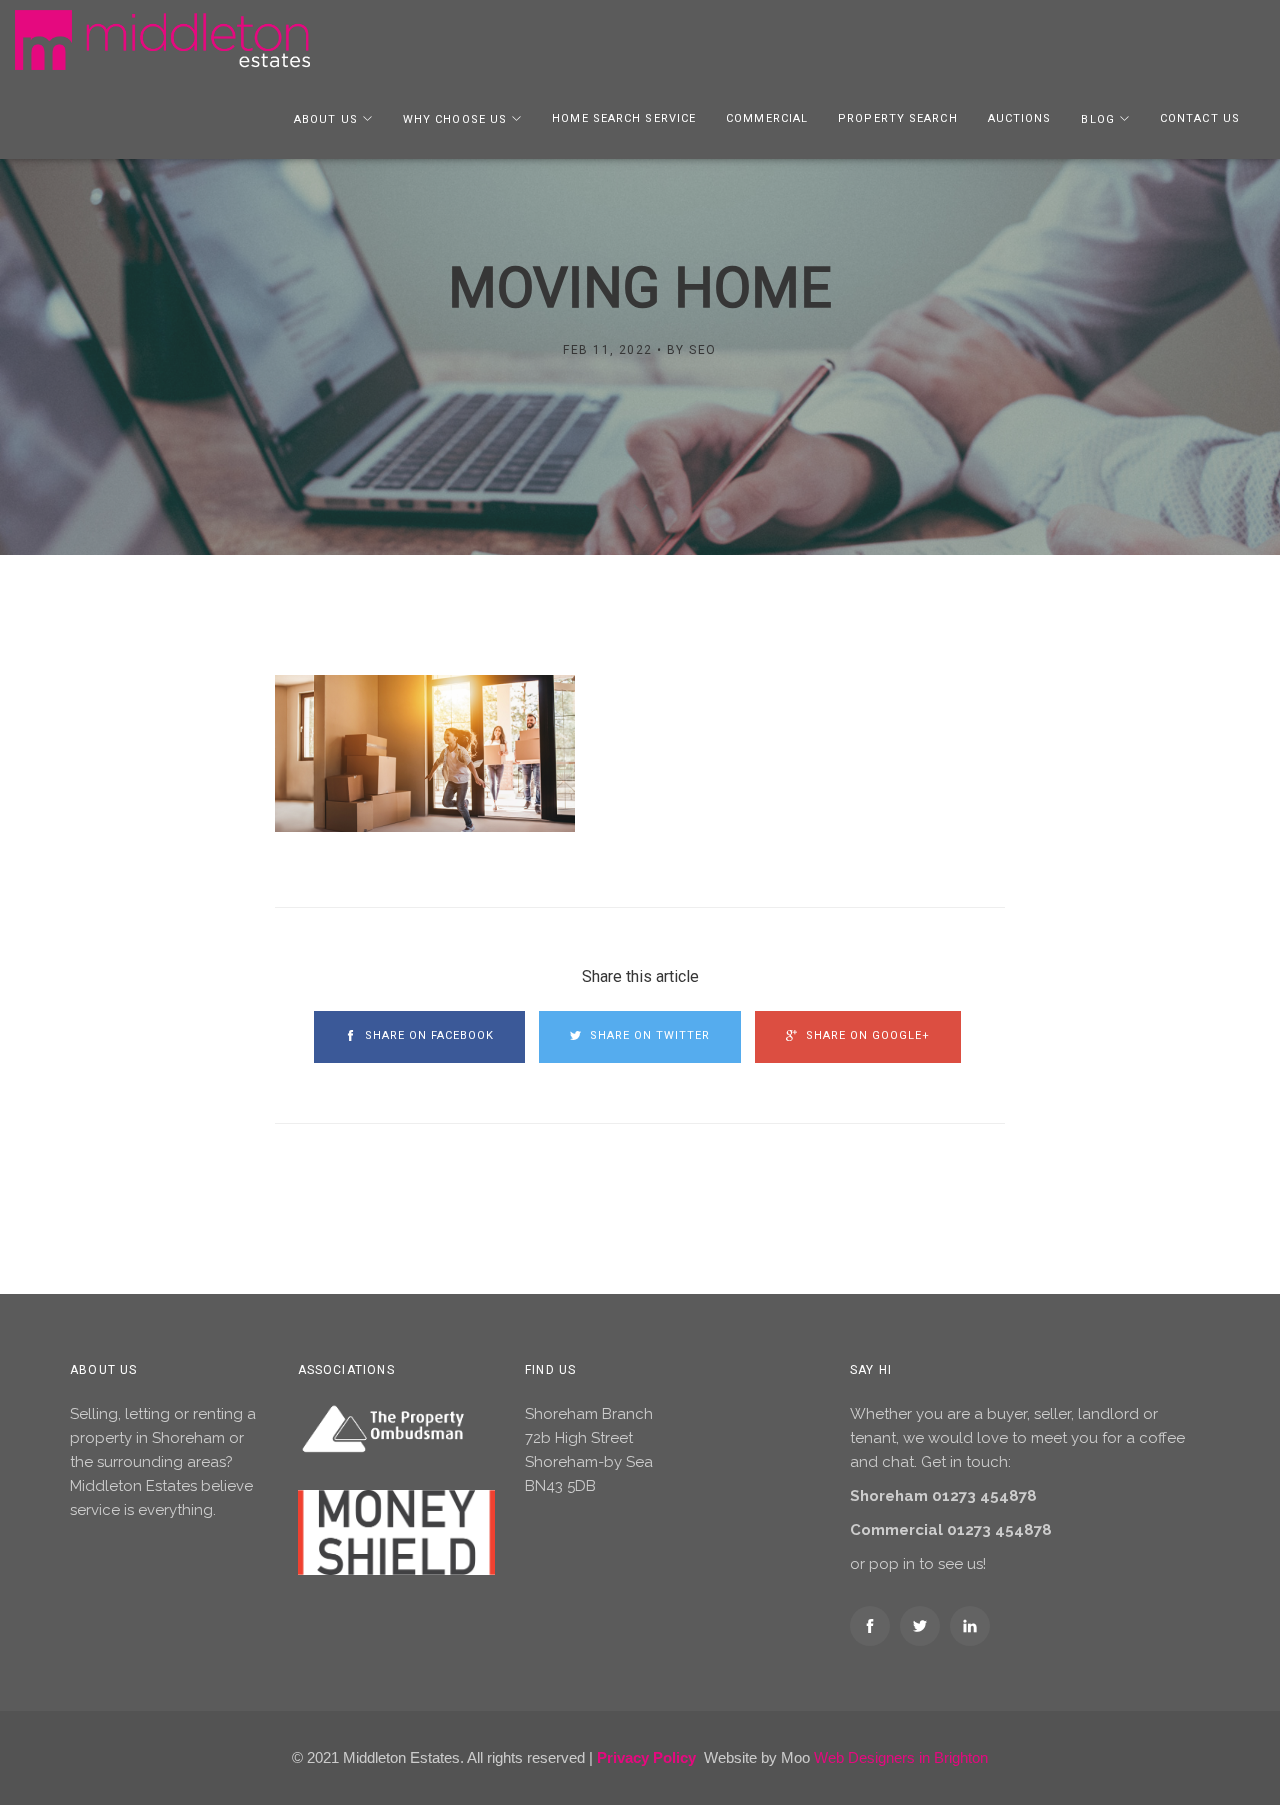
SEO (702, 350)
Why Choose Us (455, 119)
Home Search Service (624, 118)
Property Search (898, 118)
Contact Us (1200, 118)
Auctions (1020, 118)
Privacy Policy (646, 1757)
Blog (1097, 119)
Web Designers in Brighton (901, 1757)
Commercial (767, 118)
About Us (326, 119)
